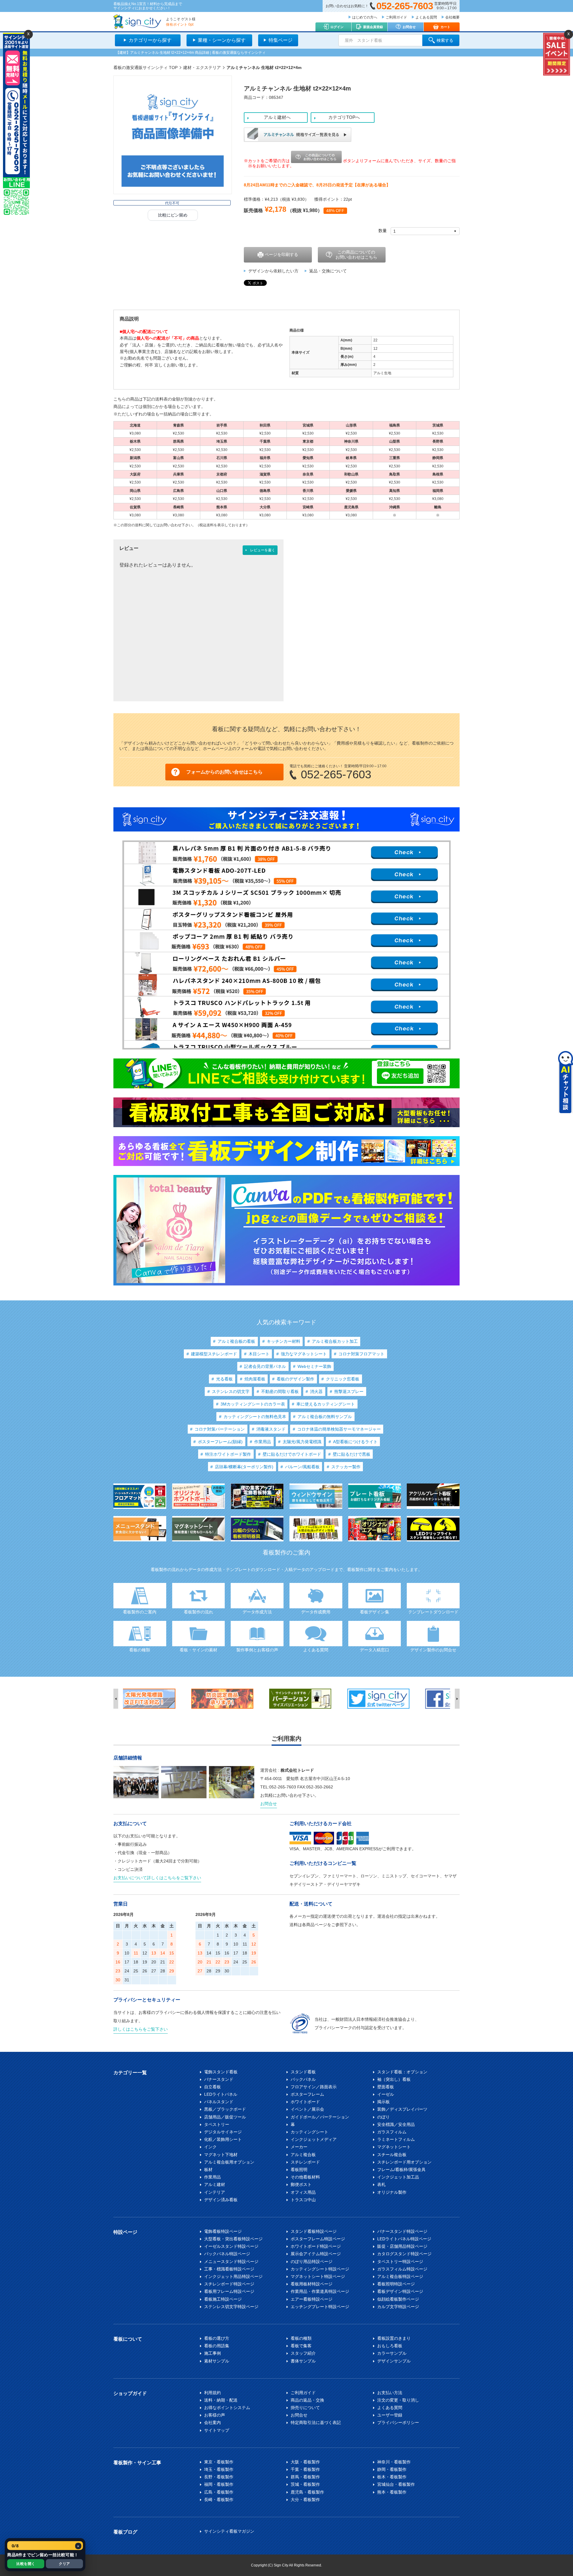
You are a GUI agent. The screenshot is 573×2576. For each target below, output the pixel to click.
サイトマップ (217, 2430)
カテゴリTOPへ (344, 117)
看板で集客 (301, 2346)
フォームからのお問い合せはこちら (224, 772)
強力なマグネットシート (304, 1354)
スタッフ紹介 (303, 2353)
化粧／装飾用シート (223, 2139)
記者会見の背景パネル (265, 1366)
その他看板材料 (305, 2177)
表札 (381, 2184)
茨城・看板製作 (305, 2484)
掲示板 (383, 2102)
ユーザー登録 (390, 2415)
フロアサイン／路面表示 (314, 2087)
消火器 (316, 1391)
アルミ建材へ (277, 117)
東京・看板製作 (219, 2462)
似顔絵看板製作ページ (398, 2299)
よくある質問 (426, 17)
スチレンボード (305, 2162)
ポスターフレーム (307, 2094)
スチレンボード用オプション (404, 2162)
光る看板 (224, 1379)
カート (445, 27)
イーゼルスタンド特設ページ (231, 2246)
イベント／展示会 (307, 2109)
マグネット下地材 (221, 2155)
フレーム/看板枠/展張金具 (401, 2170)
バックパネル (303, 2079)
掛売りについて (305, 2408)
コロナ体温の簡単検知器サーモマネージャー (339, 1429)
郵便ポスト (301, 2184)
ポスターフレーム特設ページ (318, 2239)
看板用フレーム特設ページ (229, 2291)
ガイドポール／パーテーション (320, 2117)
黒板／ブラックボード (225, 2109)
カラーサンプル (392, 2353)
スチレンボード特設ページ (229, 2284)
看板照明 (299, 2170)
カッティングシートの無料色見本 (255, 1417)
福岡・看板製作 (219, 2484)
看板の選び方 (217, 2338)
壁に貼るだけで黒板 (352, 1454)
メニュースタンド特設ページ (231, 2262)
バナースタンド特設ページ (402, 2231)
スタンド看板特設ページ (314, 2231)
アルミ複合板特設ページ (400, 2276)
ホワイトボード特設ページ (316, 2246)
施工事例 (212, 2353)
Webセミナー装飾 (314, 1366)
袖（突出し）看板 (394, 2079)
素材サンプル (217, 2361)
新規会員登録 (373, 27)
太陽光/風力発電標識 (302, 1442)
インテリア (215, 2192)
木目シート (259, 1354)
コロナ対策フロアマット (361, 1354)
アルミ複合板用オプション (229, 2162)
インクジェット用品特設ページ (233, 2276)
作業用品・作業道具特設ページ (320, 2291)
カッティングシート (309, 2132)
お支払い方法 (390, 2393)
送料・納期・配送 (221, 2400)
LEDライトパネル (221, 2094)
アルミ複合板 (303, 2155)
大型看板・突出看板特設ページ (233, 2239)
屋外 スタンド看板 (363, 40)
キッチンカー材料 (284, 1341)
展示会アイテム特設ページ (316, 2254)
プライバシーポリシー (398, 2422)
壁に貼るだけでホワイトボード (292, 1454)
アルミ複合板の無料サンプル (325, 1417)
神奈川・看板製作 (394, 2462)
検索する (445, 40)
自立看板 (212, 2087)
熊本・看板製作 (392, 2492)
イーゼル (386, 2094)
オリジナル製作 (392, 2192)
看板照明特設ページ (396, 2284)
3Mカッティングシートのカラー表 (253, 1404)
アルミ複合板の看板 (236, 1341)
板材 (208, 2170)
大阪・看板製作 (305, 2462)
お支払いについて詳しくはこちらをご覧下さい (157, 1878)
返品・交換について (328, 271)
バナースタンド (219, 2079)
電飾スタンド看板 (221, 2072)
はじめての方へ (365, 17)
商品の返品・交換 (307, 2400)
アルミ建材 (215, 2184)
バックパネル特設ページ (227, 2254)
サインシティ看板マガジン (229, 2531)
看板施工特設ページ (223, 2299)
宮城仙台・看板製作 (396, 2484)
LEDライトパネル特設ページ (404, 2239)
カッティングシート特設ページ (320, 2269)
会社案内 (212, 2422)
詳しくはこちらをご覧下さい (141, 2029)
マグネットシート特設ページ (318, 2276)
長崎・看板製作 (219, 2500)
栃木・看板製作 (392, 2477)
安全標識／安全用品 (396, 2124)
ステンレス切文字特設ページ (231, 2307)
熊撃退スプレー (349, 1391)
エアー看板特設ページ (312, 2299)
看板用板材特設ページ (312, 2284)
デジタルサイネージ (223, 2132)
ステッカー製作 (346, 1467)
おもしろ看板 (390, 2346)
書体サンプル (303, 2361)
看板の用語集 (217, 2346)
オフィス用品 (303, 2192)
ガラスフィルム (392, 2132)
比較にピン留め (173, 215)
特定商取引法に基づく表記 (316, 2422)
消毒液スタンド (271, 1429)
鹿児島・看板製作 (307, 2492)
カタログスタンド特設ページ (404, 2254)
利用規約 (212, 2393)
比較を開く (26, 2564)
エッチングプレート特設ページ (320, 2307)
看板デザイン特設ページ (400, 2291)
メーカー (299, 2147)
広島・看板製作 (219, 2492)
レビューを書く (263, 550)
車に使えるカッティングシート (326, 1404)
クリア (64, 2564)
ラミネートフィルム (396, 2139)
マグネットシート (394, 2147)
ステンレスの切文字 (231, 1391)
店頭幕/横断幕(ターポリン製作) (244, 1467)
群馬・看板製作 (305, 2477)
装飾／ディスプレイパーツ (402, 2109)
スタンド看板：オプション (402, 2072)
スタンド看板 (303, 2072)
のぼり (383, 2117)
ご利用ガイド (396, 17)
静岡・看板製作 (392, 2469)
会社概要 (452, 17)
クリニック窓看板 (343, 1379)
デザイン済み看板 (221, 2200)
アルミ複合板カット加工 (335, 1341)
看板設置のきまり (394, 2338)
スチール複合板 (392, 2155)
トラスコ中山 (303, 2200)
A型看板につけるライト (355, 1442)
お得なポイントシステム (227, 2408)
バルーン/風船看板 (302, 1467)
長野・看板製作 (219, 2477)
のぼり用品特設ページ (312, 2262)
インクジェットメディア (314, 2139)
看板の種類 (301, 2338)
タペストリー (217, 2124)
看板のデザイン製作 (295, 1379)
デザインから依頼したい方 (273, 271)
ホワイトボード (305, 2102)
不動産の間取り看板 (280, 1391)
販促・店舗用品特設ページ (402, 2246)
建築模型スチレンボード (214, 1354)
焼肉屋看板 (255, 1379)
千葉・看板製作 (305, 2469)
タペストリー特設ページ (400, 2262)
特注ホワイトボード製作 (228, 1454)
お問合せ (409, 27)
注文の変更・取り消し (398, 2400)
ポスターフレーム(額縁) (220, 1442)
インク (210, 2147)
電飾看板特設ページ (223, 2231)
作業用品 (263, 1442)
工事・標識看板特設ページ (229, 2269)
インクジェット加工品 (398, 2177)
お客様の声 (215, 2415)
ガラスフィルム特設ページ (402, 2269)
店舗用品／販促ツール (225, 2117)
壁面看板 (386, 2087)
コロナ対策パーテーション (220, 1429)
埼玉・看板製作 (219, 2469)
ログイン (337, 27)
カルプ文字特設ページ (398, 2307)
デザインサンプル (394, 2361)
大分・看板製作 (305, 2500)
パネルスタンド (219, 2102)
